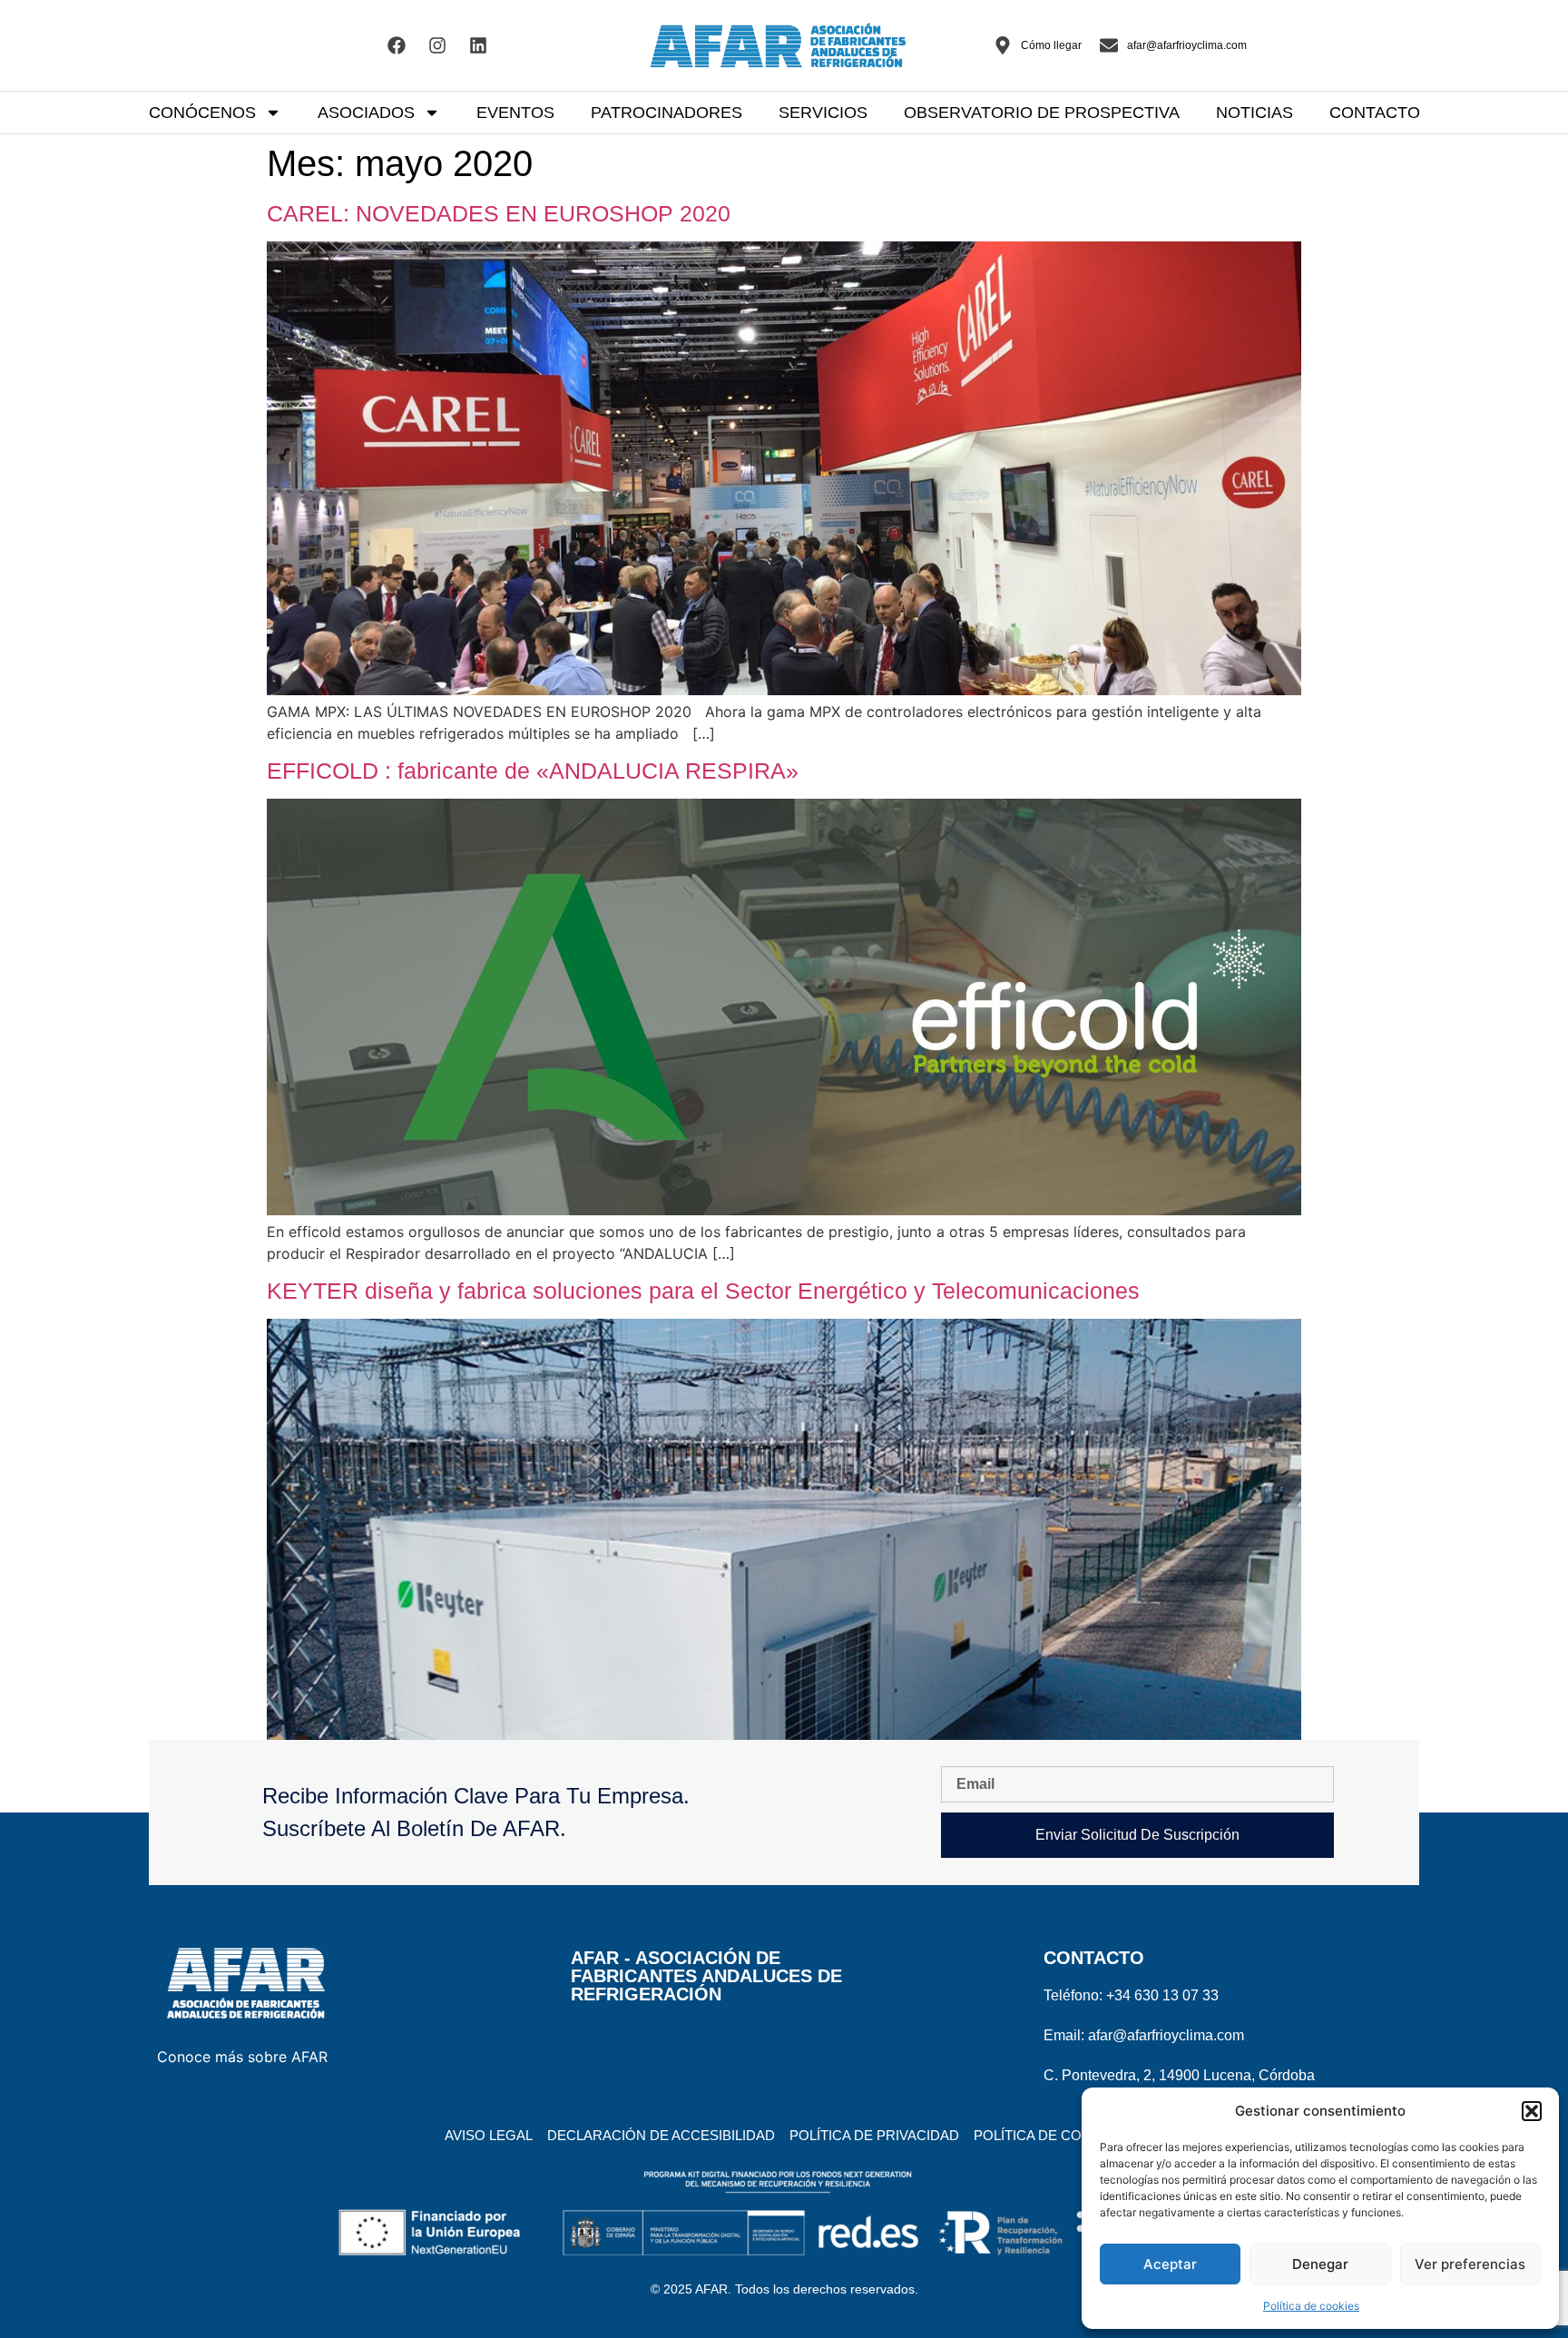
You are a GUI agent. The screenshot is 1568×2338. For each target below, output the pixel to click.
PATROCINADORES (666, 113)
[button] (1532, 2111)
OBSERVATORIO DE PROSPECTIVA (1042, 113)
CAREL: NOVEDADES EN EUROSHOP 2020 (499, 213)
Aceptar (1170, 2264)
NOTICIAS (1254, 113)
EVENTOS (515, 113)
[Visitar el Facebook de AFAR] (397, 45)
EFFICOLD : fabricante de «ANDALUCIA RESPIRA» (533, 771)
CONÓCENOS (202, 113)
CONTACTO (1375, 113)
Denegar (1320, 2264)
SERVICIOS (823, 113)
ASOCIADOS (366, 113)
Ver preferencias (1470, 2264)
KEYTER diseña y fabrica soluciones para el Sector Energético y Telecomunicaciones (703, 1291)
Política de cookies (1311, 2306)
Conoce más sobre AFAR (242, 2057)
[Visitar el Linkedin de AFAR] (478, 45)
